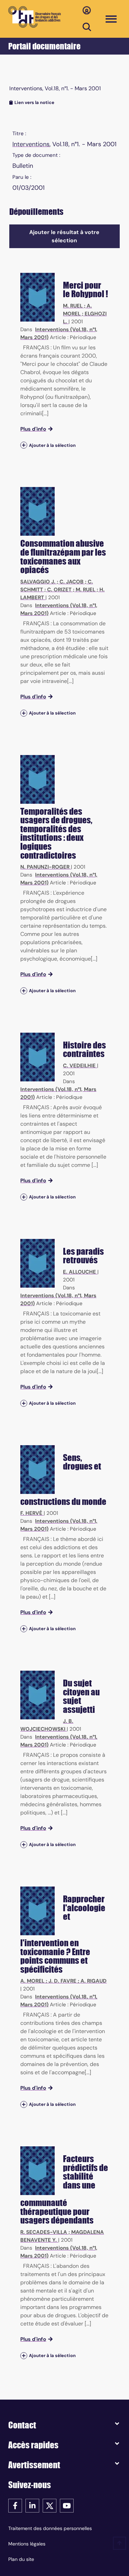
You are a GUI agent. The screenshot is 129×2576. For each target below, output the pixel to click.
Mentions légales (27, 2544)
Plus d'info (33, 429)
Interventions (31, 144)
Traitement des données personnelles (50, 2528)
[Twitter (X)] (50, 2505)
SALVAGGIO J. (38, 582)
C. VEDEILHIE (79, 1066)
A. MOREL (32, 1981)
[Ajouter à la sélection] (24, 445)
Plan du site (21, 2559)
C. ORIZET (59, 590)
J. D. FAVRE (62, 1981)
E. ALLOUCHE (79, 1272)
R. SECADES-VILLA (44, 2232)
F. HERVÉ (31, 1513)
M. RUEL (73, 306)
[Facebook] (15, 2505)
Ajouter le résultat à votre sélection (64, 236)
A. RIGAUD (94, 1981)
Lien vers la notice (34, 102)
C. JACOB (72, 582)
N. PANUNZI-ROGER (45, 867)
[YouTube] (67, 2505)
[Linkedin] (32, 2505)
